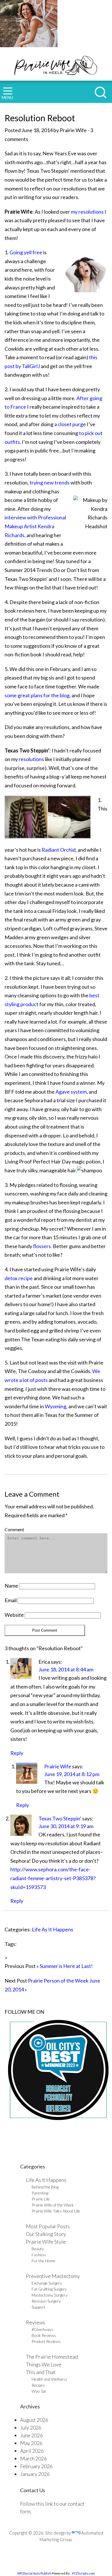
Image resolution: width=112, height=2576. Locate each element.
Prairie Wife (58, 1766)
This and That (41, 2372)
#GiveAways (43, 2329)
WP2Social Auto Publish (34, 2573)
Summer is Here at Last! (66, 1966)
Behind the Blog (45, 2187)
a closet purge (70, 424)
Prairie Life (41, 2199)
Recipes (38, 2385)
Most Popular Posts (48, 2226)
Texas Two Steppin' (60, 1818)
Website (14, 1615)
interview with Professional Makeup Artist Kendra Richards (35, 526)
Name (11, 1586)
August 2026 (34, 2420)
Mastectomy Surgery (50, 2295)
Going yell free (26, 252)
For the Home (44, 2261)
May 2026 (31, 2443)
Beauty (38, 2249)
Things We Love (44, 2364)
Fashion (39, 2255)
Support (38, 2307)
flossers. (42, 1246)
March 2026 (33, 2458)
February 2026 (36, 2466)
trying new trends (49, 482)
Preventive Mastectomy (53, 2276)
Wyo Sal (39, 2391)
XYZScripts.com (83, 2573)
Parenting (40, 2193)
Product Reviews (46, 2341)
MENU (7, 97)
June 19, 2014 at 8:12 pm (72, 1774)
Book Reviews (44, 2335)
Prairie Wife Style (46, 2242)
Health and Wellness (49, 2379)
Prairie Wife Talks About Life (56, 2211)
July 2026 (31, 2428)
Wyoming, (56, 1406)
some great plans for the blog (37, 695)
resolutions (31, 759)
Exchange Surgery (47, 2283)
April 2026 (32, 2451)
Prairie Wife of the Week (53, 2205)
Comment (14, 1529)
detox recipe (19, 1278)
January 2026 (35, 2474)
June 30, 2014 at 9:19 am (66, 1826)
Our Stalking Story (46, 2234)
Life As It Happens (53, 1929)
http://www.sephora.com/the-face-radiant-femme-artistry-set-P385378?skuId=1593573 (53, 1878)
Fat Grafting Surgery (49, 2289)
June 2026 (31, 2435)
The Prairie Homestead (52, 2357)
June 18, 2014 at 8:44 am (66, 1669)
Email (11, 1600)
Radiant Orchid (58, 850)
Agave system (71, 1092)
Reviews (35, 2322)
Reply (17, 1753)
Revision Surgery (46, 2301)
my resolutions (87, 212)
